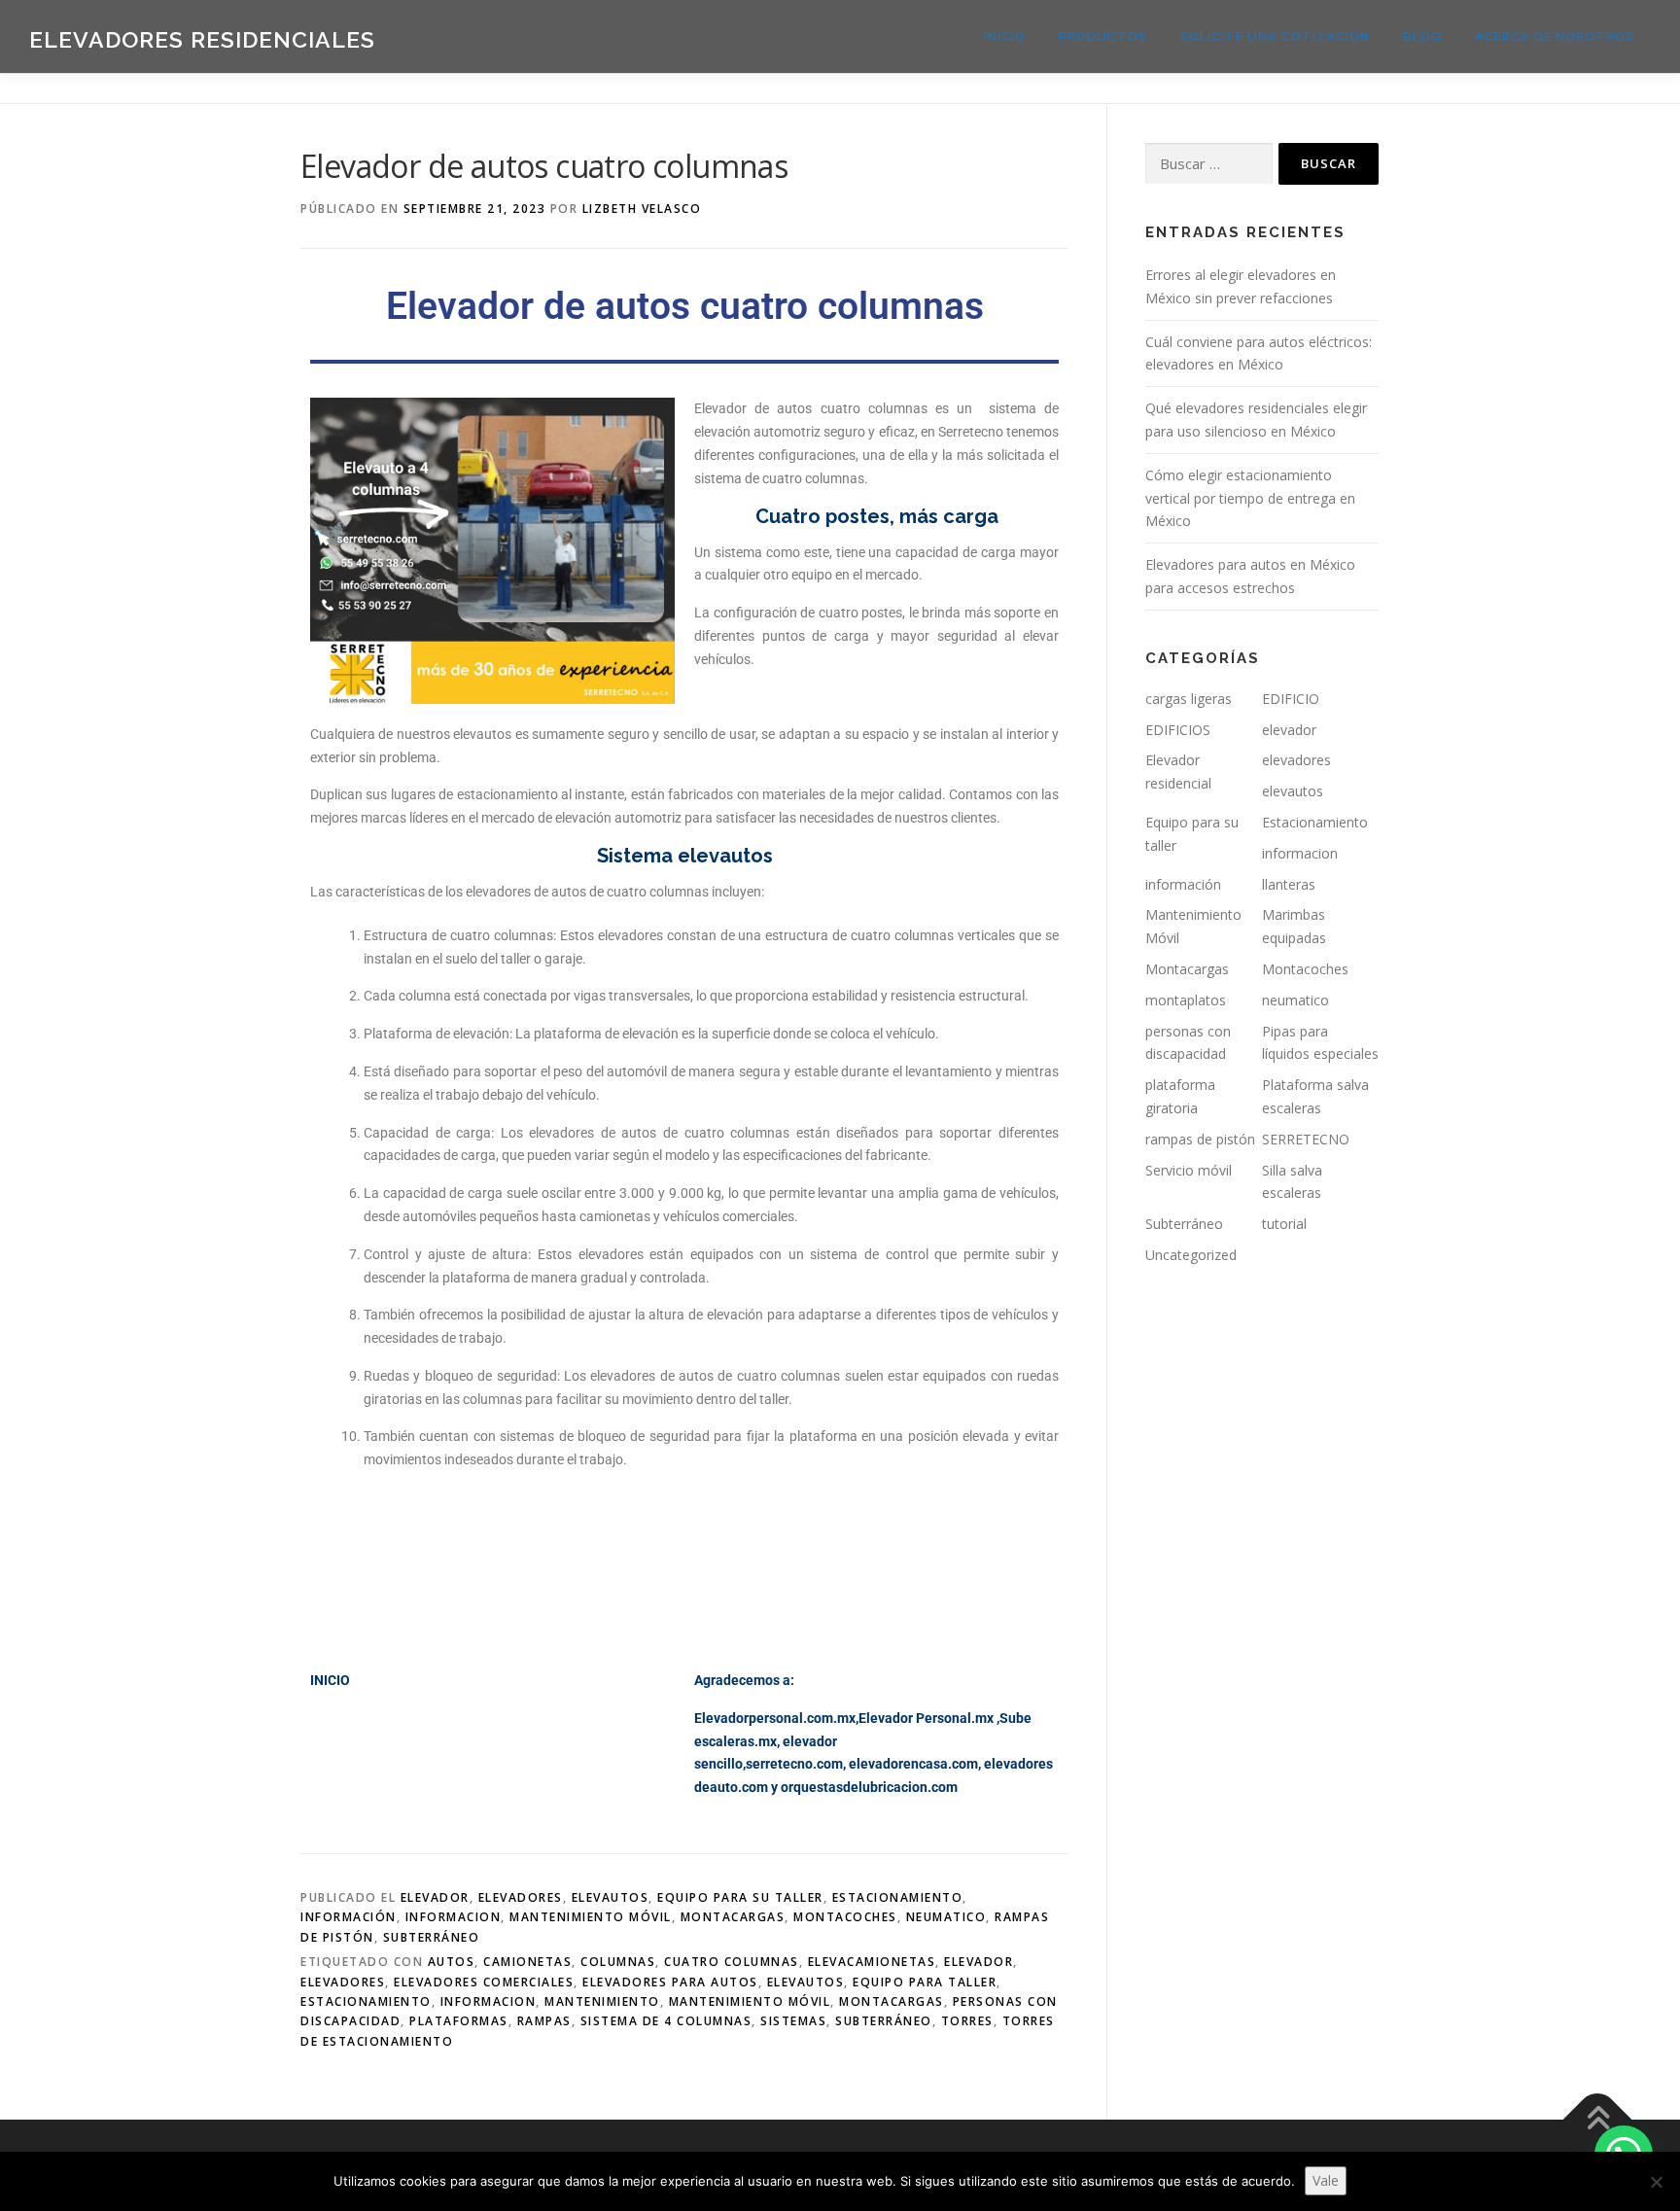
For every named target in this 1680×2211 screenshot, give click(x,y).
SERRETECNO (1306, 1139)
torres (967, 2021)
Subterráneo (432, 1937)
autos (452, 1962)
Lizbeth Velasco (642, 209)
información (349, 1917)
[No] (1656, 2182)
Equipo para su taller (740, 1897)
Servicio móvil (1189, 1170)
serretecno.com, (796, 1764)
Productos (1103, 36)
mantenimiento (602, 2001)
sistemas (793, 2021)
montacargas (892, 2001)
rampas (544, 2021)
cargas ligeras (1189, 699)
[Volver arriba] (1598, 2120)
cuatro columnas (732, 1962)
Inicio (1005, 36)
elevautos (611, 1897)
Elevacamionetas (872, 1962)
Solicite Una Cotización (1275, 36)
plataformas (459, 2021)
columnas (618, 1962)
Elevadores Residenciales (202, 39)
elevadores (521, 1897)
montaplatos (1186, 1000)
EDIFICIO (1291, 699)
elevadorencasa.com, (915, 1764)
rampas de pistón (1200, 1139)
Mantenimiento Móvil (591, 1917)
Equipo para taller (925, 1982)
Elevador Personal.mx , (929, 1718)
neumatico (946, 1917)
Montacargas (733, 1917)
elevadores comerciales (484, 1982)
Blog (1422, 36)
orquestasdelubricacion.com (869, 1787)
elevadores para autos (670, 1982)
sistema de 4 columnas (666, 2021)
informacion (454, 1917)
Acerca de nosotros (1555, 36)
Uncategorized (1191, 1255)
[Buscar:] (1209, 164)
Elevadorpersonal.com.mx (775, 1718)
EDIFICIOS (1178, 730)
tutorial (1284, 1224)
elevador (435, 1897)
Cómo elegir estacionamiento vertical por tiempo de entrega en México (1250, 498)
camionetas (527, 1962)
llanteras (1289, 884)
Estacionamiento (898, 1897)
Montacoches (845, 1917)
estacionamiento (366, 2001)
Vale (1326, 2180)
